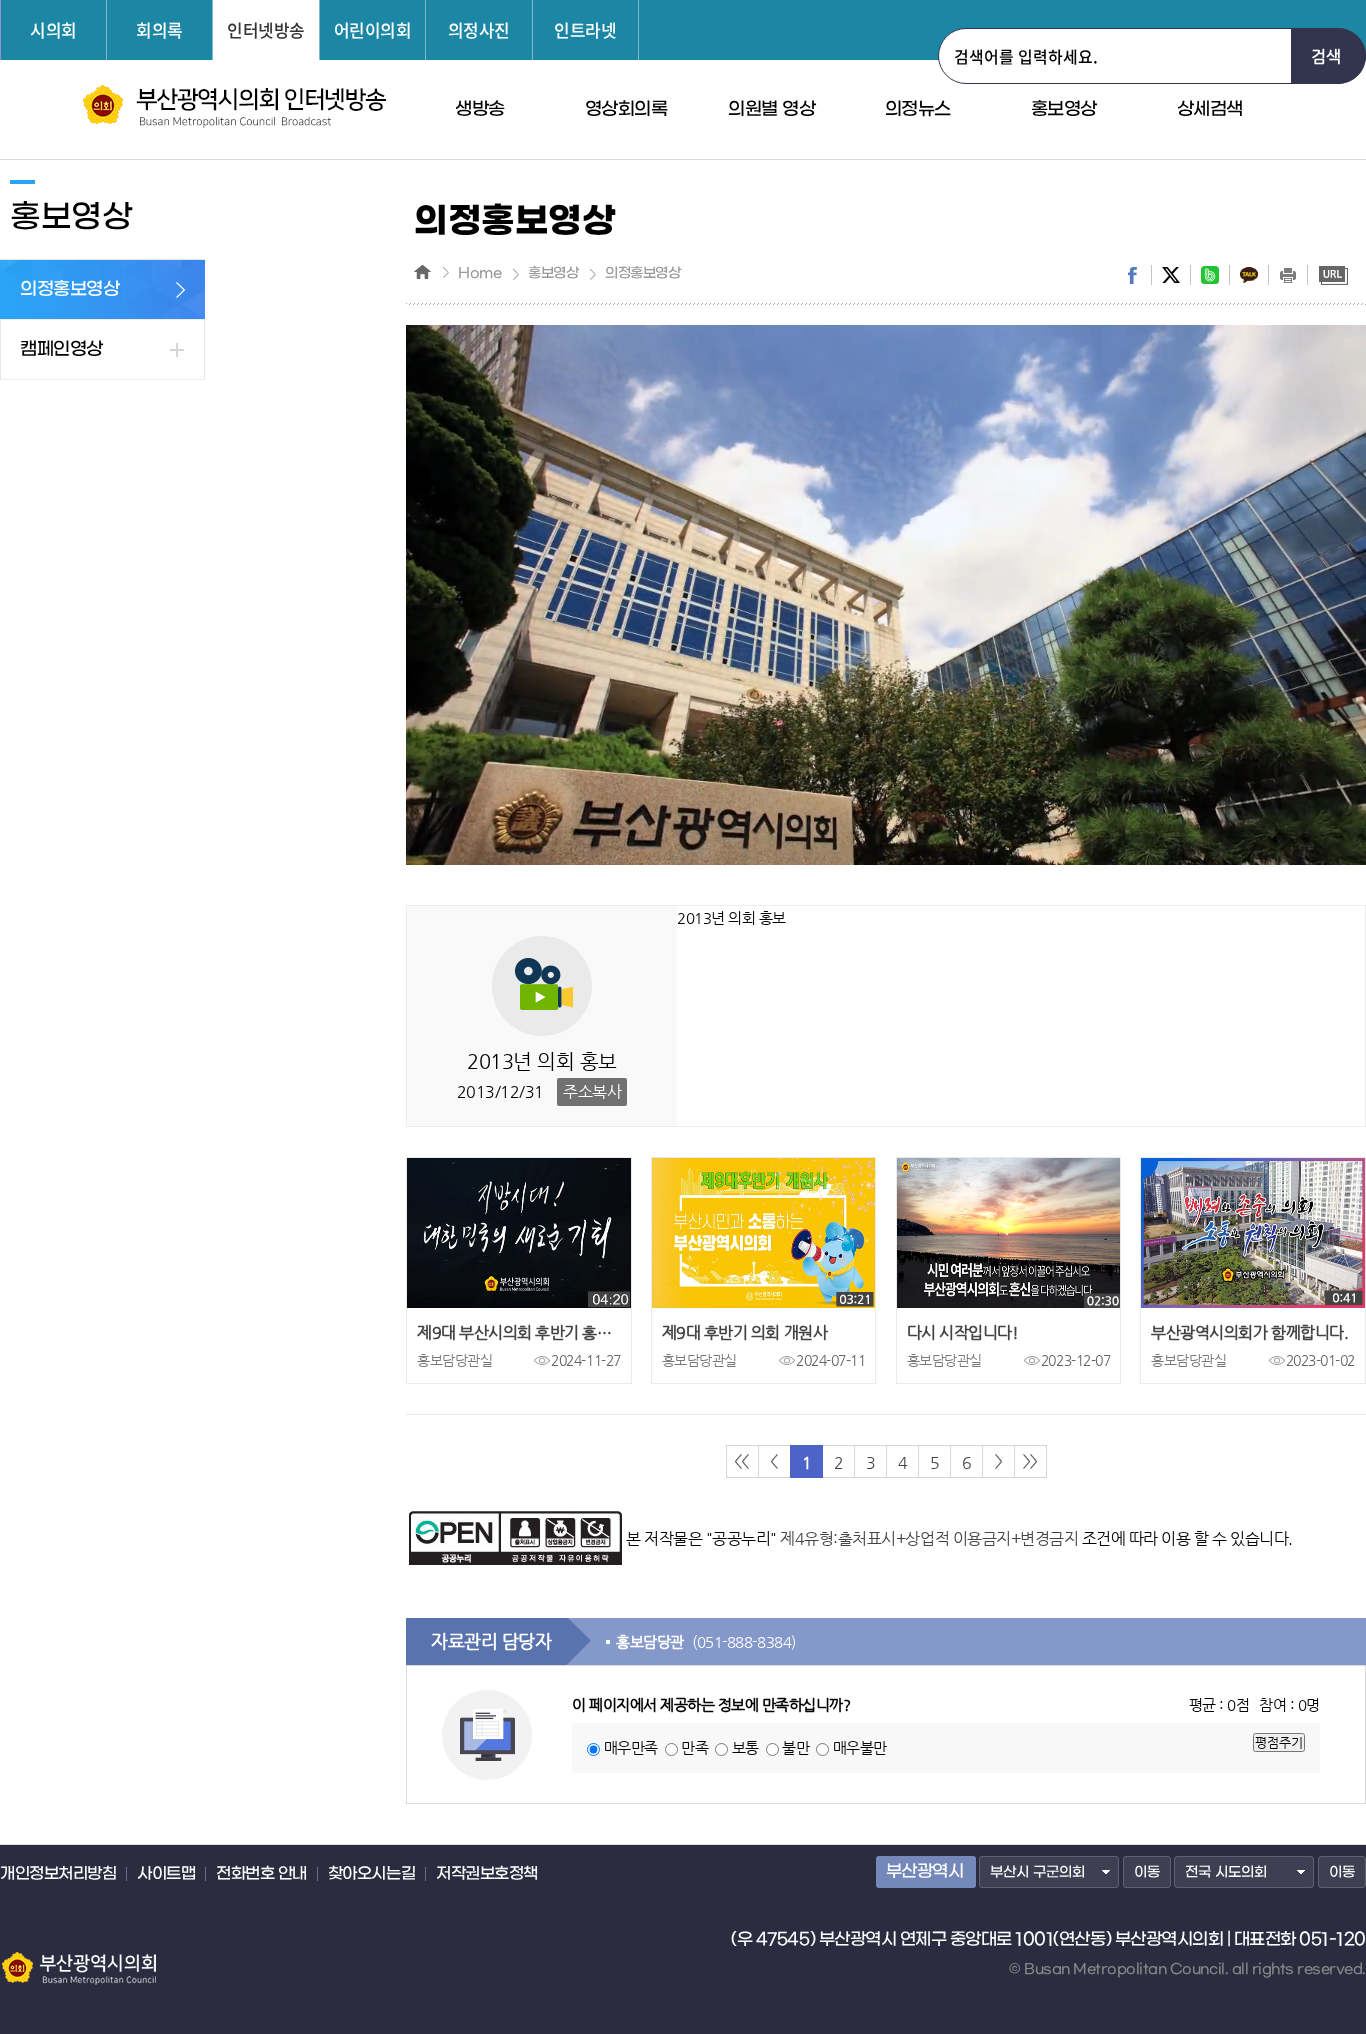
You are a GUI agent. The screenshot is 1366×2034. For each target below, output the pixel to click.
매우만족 (631, 1747)
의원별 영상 (771, 109)
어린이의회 (373, 29)
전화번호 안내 (261, 1874)
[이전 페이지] (774, 1461)
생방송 (480, 109)
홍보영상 (1064, 109)
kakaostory (1249, 275)
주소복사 (592, 1091)
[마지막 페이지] (1030, 1461)
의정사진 (479, 29)
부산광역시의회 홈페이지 (78, 1959)
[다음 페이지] (998, 1461)
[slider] (842, 850)
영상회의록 (626, 109)
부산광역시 (925, 1872)
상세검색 (1210, 109)
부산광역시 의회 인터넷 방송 (234, 106)
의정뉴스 (918, 109)
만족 (694, 1747)
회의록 (159, 29)
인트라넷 (585, 29)
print (1288, 275)
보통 (745, 1747)
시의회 (53, 29)
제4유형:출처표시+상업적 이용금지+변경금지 (929, 1538)
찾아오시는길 (371, 1874)
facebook (1132, 275)
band (1210, 275)
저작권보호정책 (487, 1874)
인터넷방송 (266, 29)
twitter (1171, 275)
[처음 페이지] (742, 1461)
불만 (795, 1747)
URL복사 (1333, 275)
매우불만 (860, 1747)
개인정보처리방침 (58, 1874)
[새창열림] (515, 1520)
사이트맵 (166, 1874)
